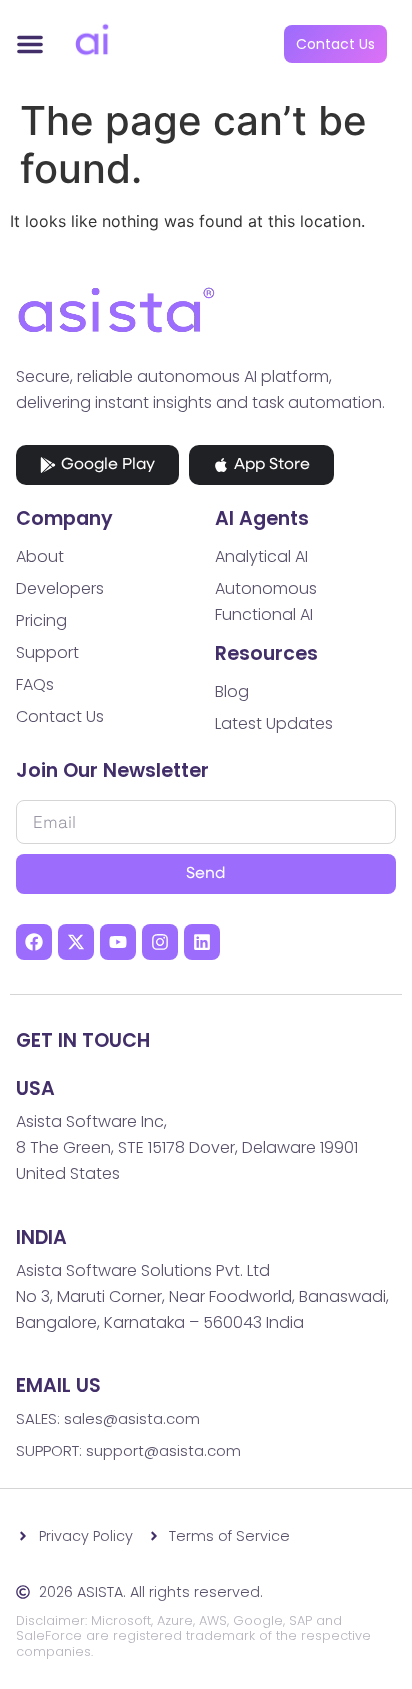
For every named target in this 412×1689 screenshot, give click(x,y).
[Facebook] (34, 942)
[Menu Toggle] (30, 44)
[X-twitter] (76, 942)
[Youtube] (118, 942)
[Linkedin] (202, 942)
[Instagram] (160, 942)
